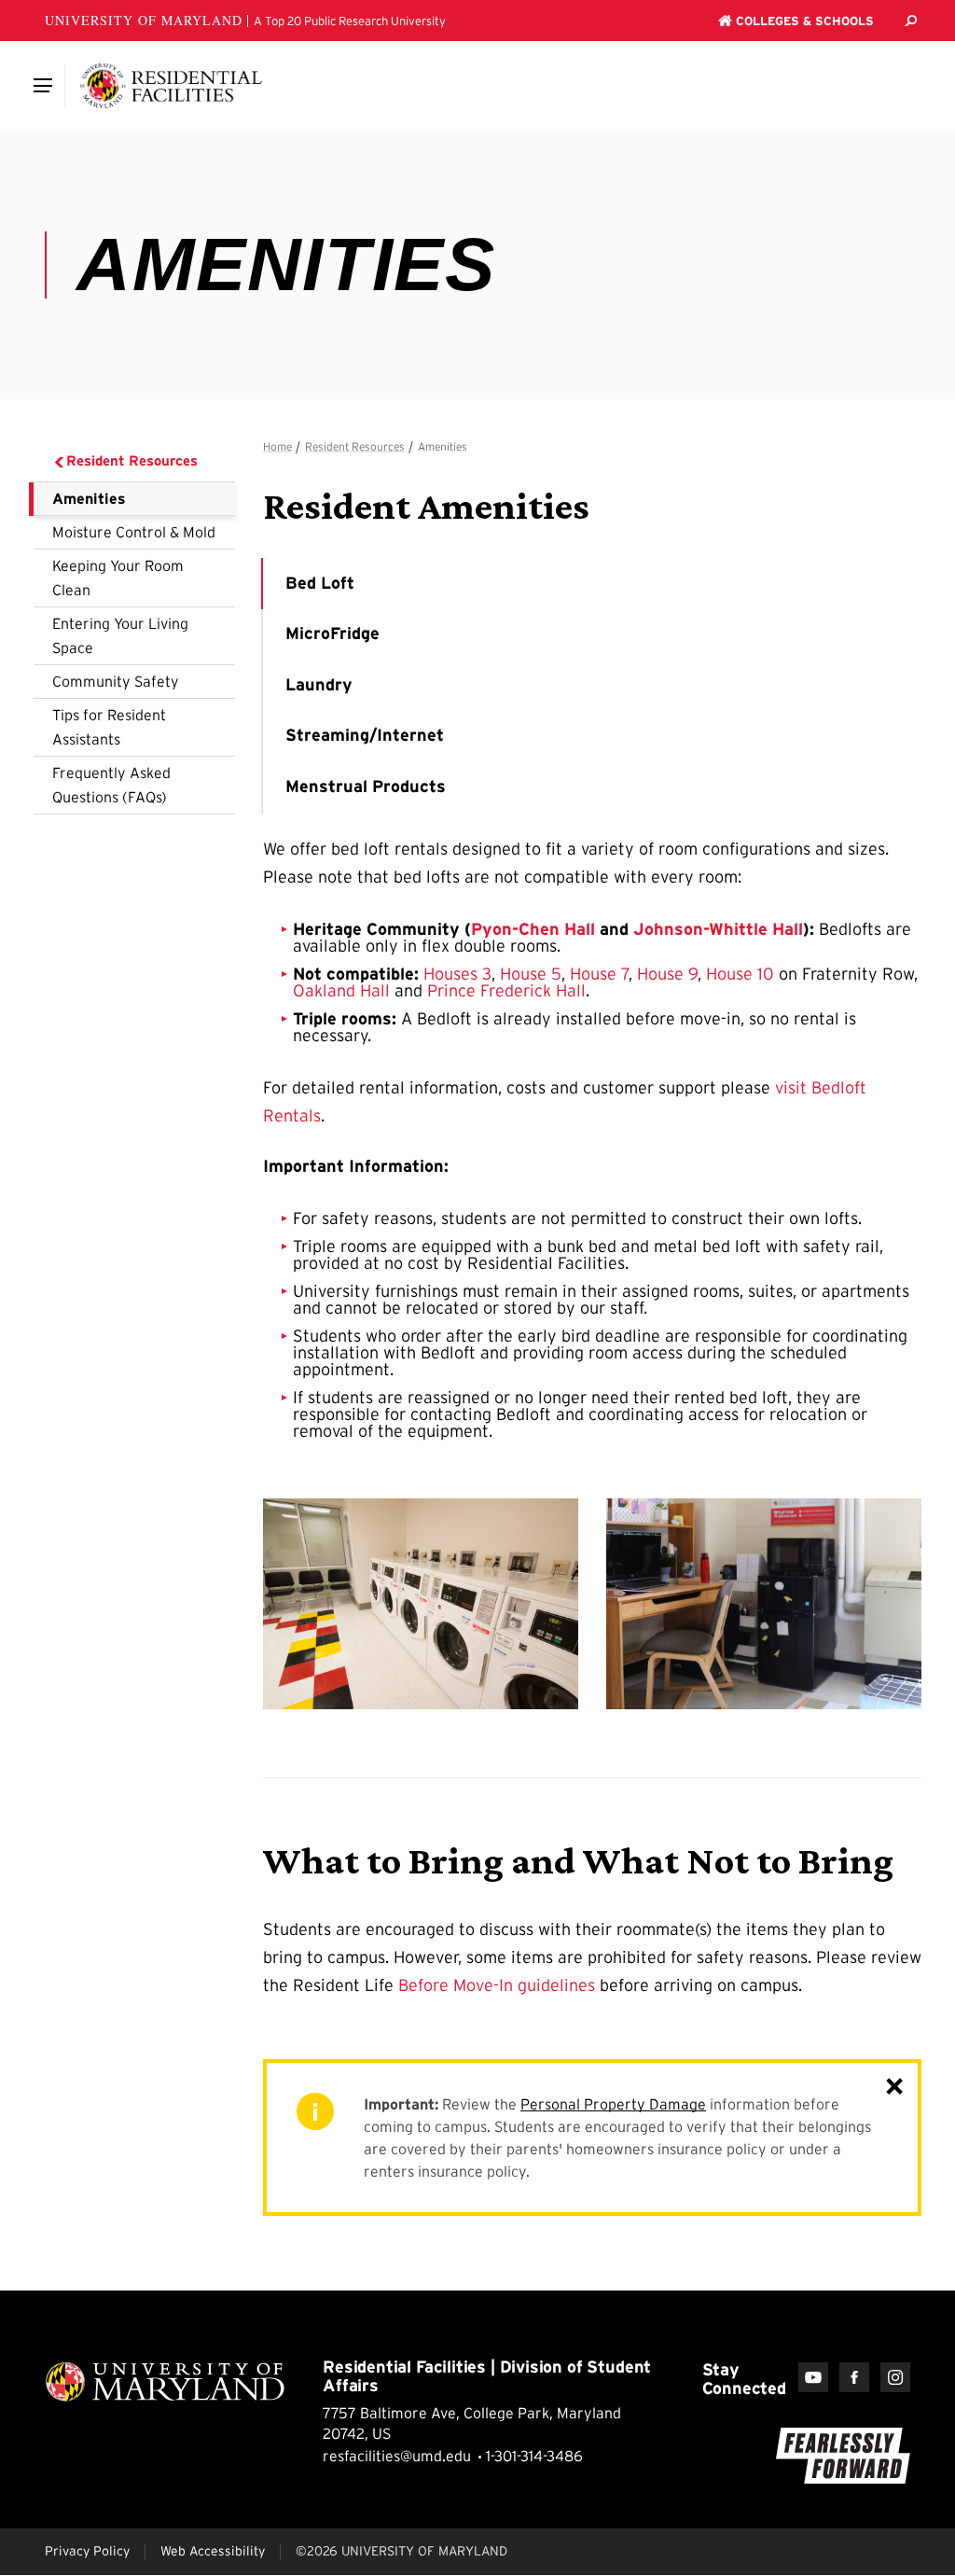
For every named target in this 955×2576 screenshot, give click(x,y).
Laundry (319, 685)
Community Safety (116, 681)
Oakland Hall (341, 991)
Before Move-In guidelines (497, 1985)
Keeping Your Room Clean (118, 578)
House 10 (740, 974)
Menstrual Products (366, 787)
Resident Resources (132, 460)
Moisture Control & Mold (134, 532)
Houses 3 (457, 974)
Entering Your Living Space (120, 635)
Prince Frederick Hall (506, 991)
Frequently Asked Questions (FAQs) (111, 785)
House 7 (599, 974)
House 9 (667, 974)
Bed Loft (320, 583)
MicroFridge (332, 634)
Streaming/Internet (365, 735)
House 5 (531, 974)
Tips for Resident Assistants (109, 727)
